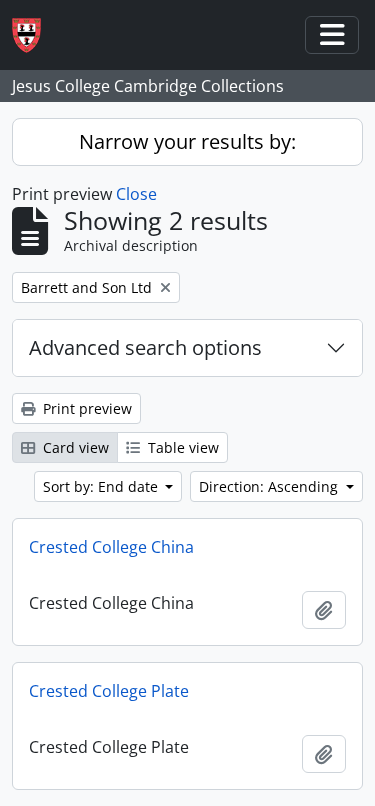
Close (136, 194)
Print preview (85, 408)
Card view (74, 447)
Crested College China (111, 547)
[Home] (34, 35)
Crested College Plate (109, 691)
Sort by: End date (102, 486)
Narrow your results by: (187, 141)
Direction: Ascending (270, 486)
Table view (181, 447)
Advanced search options (145, 347)
